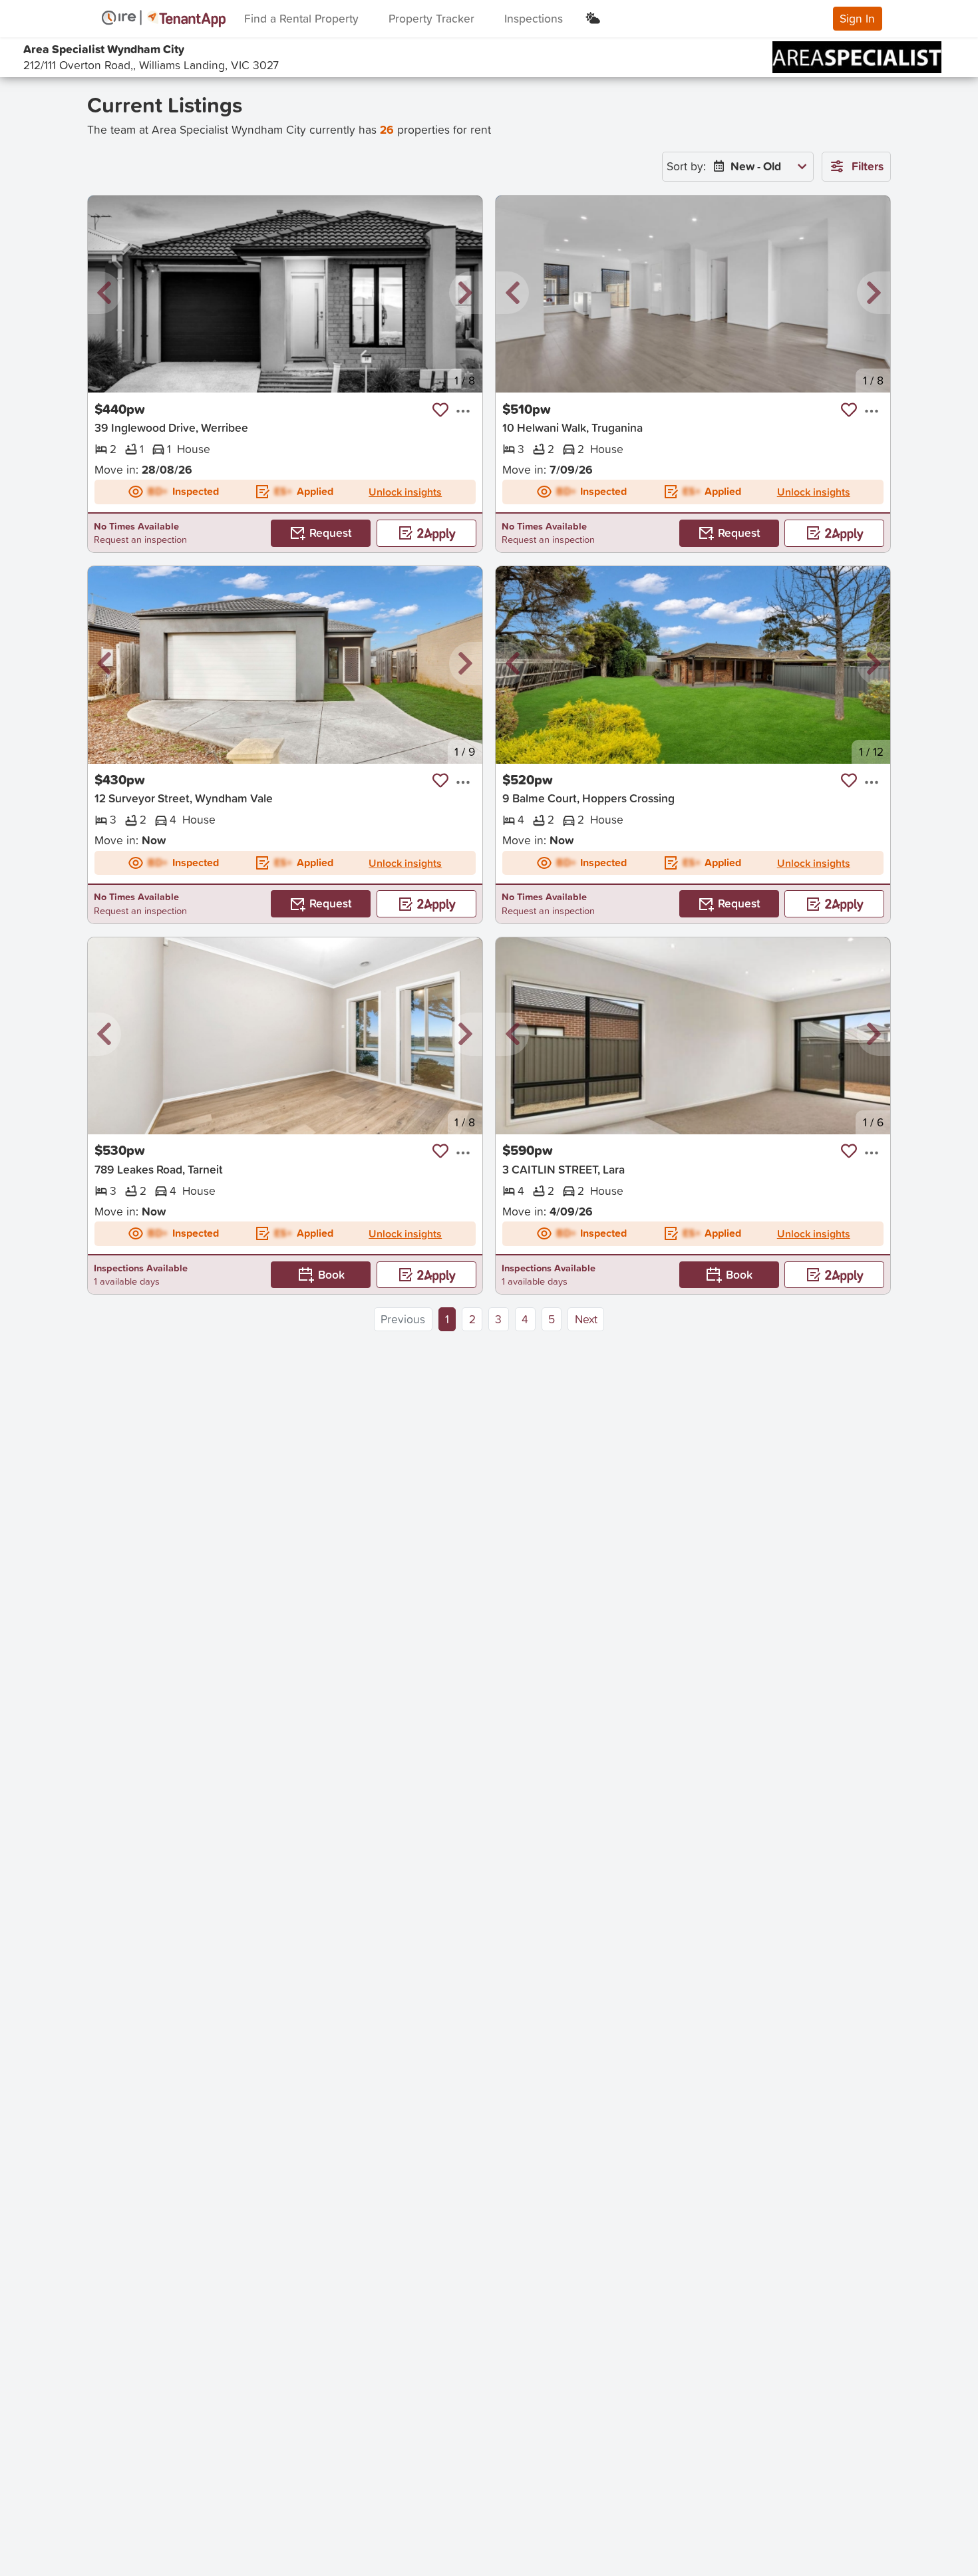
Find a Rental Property (301, 18)
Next (586, 1319)
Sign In (857, 18)
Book (331, 1274)
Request (331, 533)
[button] (104, 293)
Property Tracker (431, 18)
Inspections (534, 18)
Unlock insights (405, 492)
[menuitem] (757, 167)
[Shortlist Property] (440, 410)
